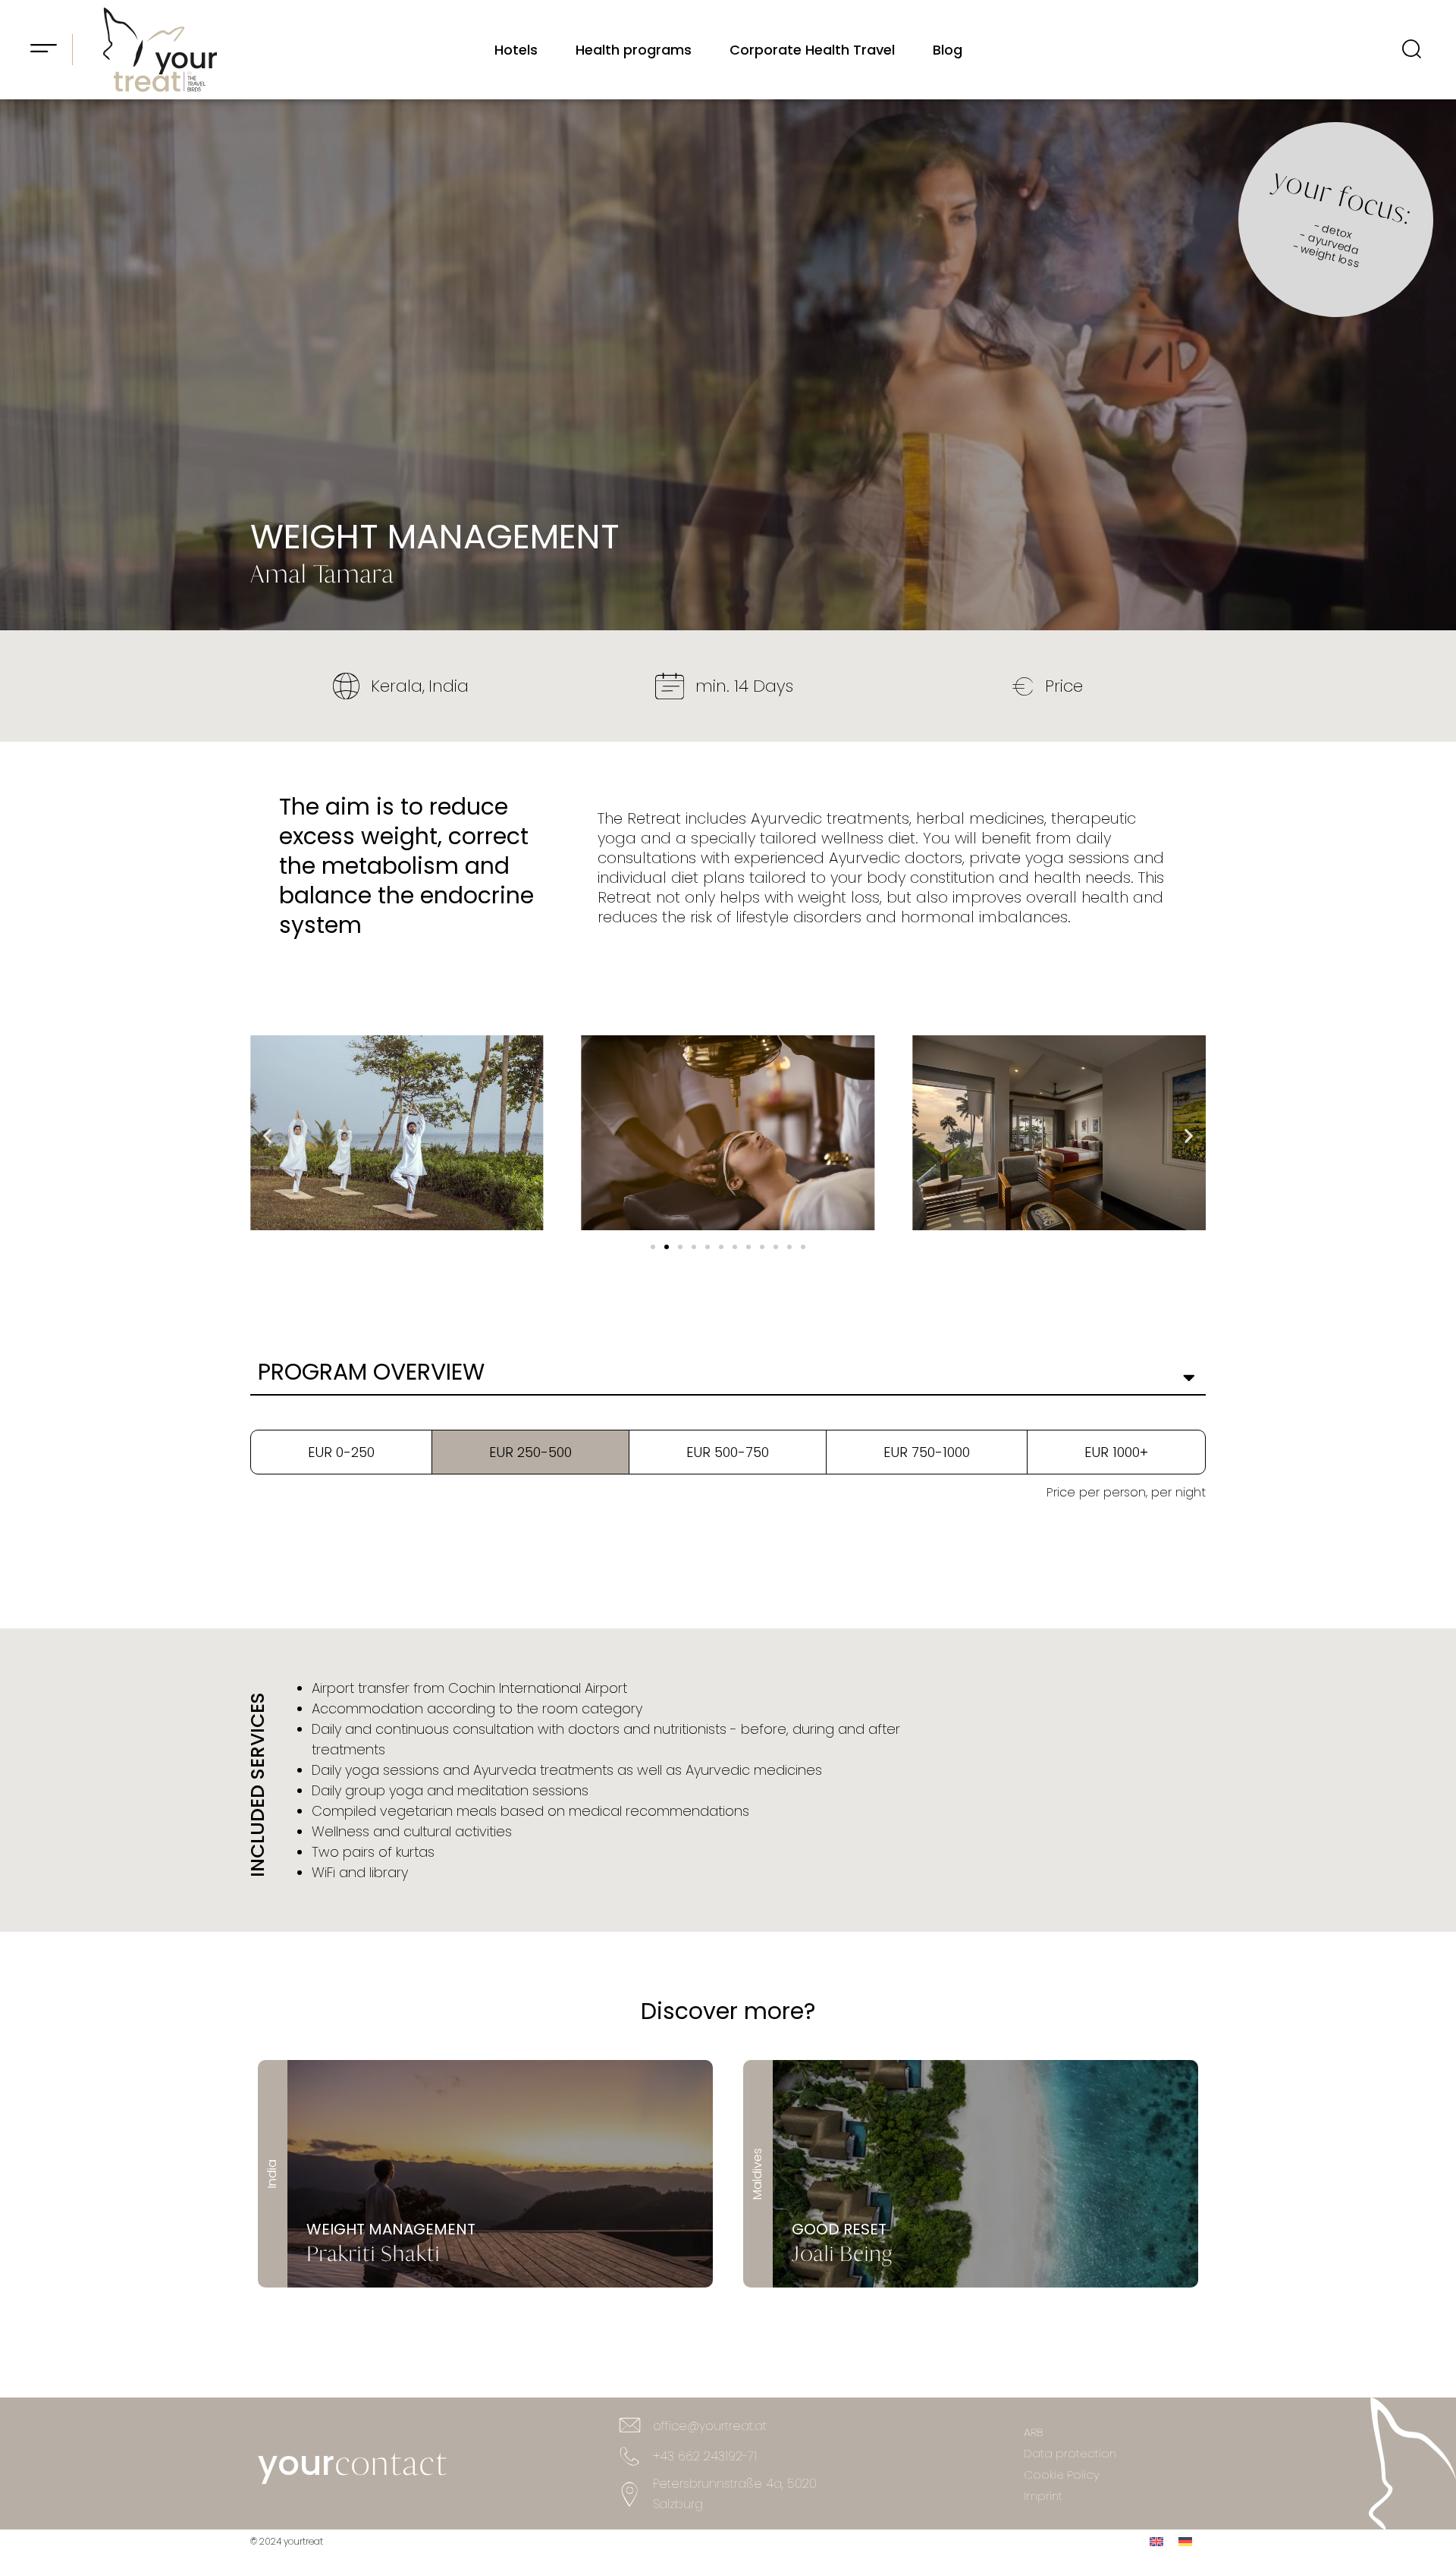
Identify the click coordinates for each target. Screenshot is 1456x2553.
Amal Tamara (322, 574)
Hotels (516, 50)
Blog (948, 50)
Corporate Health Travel (812, 50)
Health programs (634, 50)
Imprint (1043, 2496)
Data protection (1070, 2453)
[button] (653, 1247)
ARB (1033, 2432)
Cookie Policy (1062, 2474)
